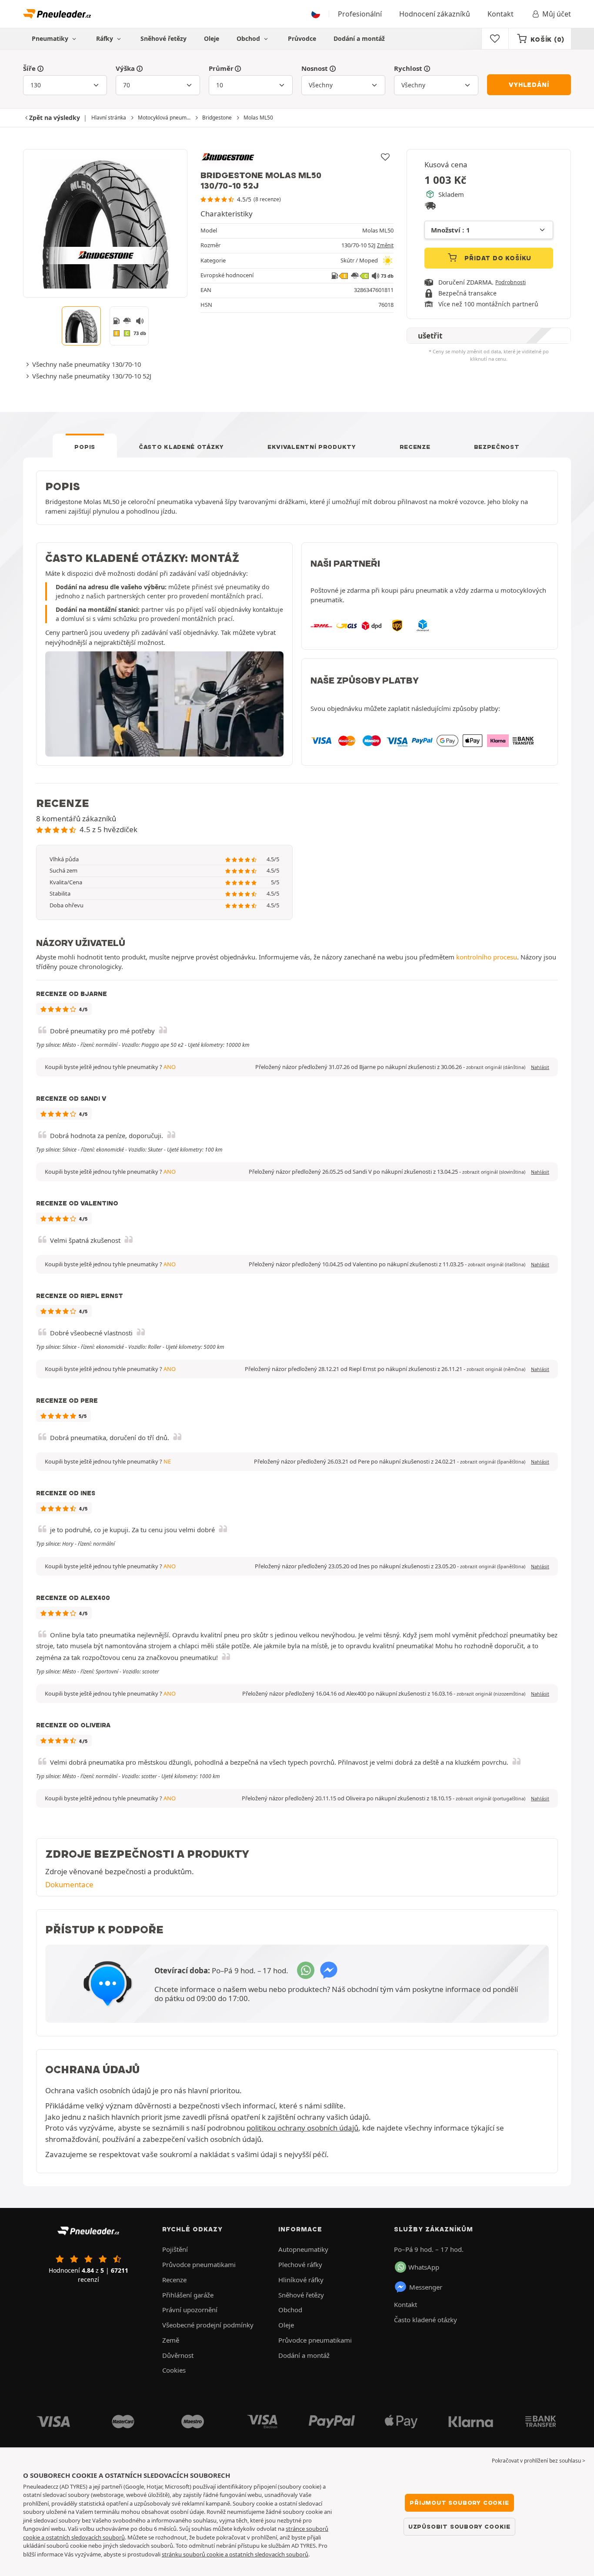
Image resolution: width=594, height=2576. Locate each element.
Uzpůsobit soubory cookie (459, 2526)
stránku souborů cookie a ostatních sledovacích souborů (235, 2554)
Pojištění (175, 2249)
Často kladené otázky (181, 447)
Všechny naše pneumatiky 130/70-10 (87, 364)
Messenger (426, 2287)
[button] (496, 1067)
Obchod (249, 38)
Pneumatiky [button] (51, 38)
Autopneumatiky (303, 2249)
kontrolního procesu (487, 957)
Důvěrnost (178, 2355)
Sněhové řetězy (164, 38)
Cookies (174, 2370)
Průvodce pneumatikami (199, 2264)
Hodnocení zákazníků (435, 14)
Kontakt (501, 14)
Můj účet (557, 14)
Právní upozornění (190, 2310)
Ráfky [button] (105, 38)
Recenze (415, 447)
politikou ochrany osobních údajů (302, 2128)
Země (171, 2340)
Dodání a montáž (359, 38)
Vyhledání (529, 85)
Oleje (212, 38)
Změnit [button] (385, 245)
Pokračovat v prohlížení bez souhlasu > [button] (539, 2461)
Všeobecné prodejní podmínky (208, 2325)
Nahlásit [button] (540, 1067)
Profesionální (360, 14)
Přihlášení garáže (188, 2295)
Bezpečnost (497, 447)
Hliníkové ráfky (301, 2280)
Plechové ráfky (300, 2264)
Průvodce (302, 38)
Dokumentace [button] (69, 1884)
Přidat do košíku (497, 258)
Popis (85, 447)
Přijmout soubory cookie (459, 2503)
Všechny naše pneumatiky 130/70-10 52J (92, 376)
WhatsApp (424, 2267)
